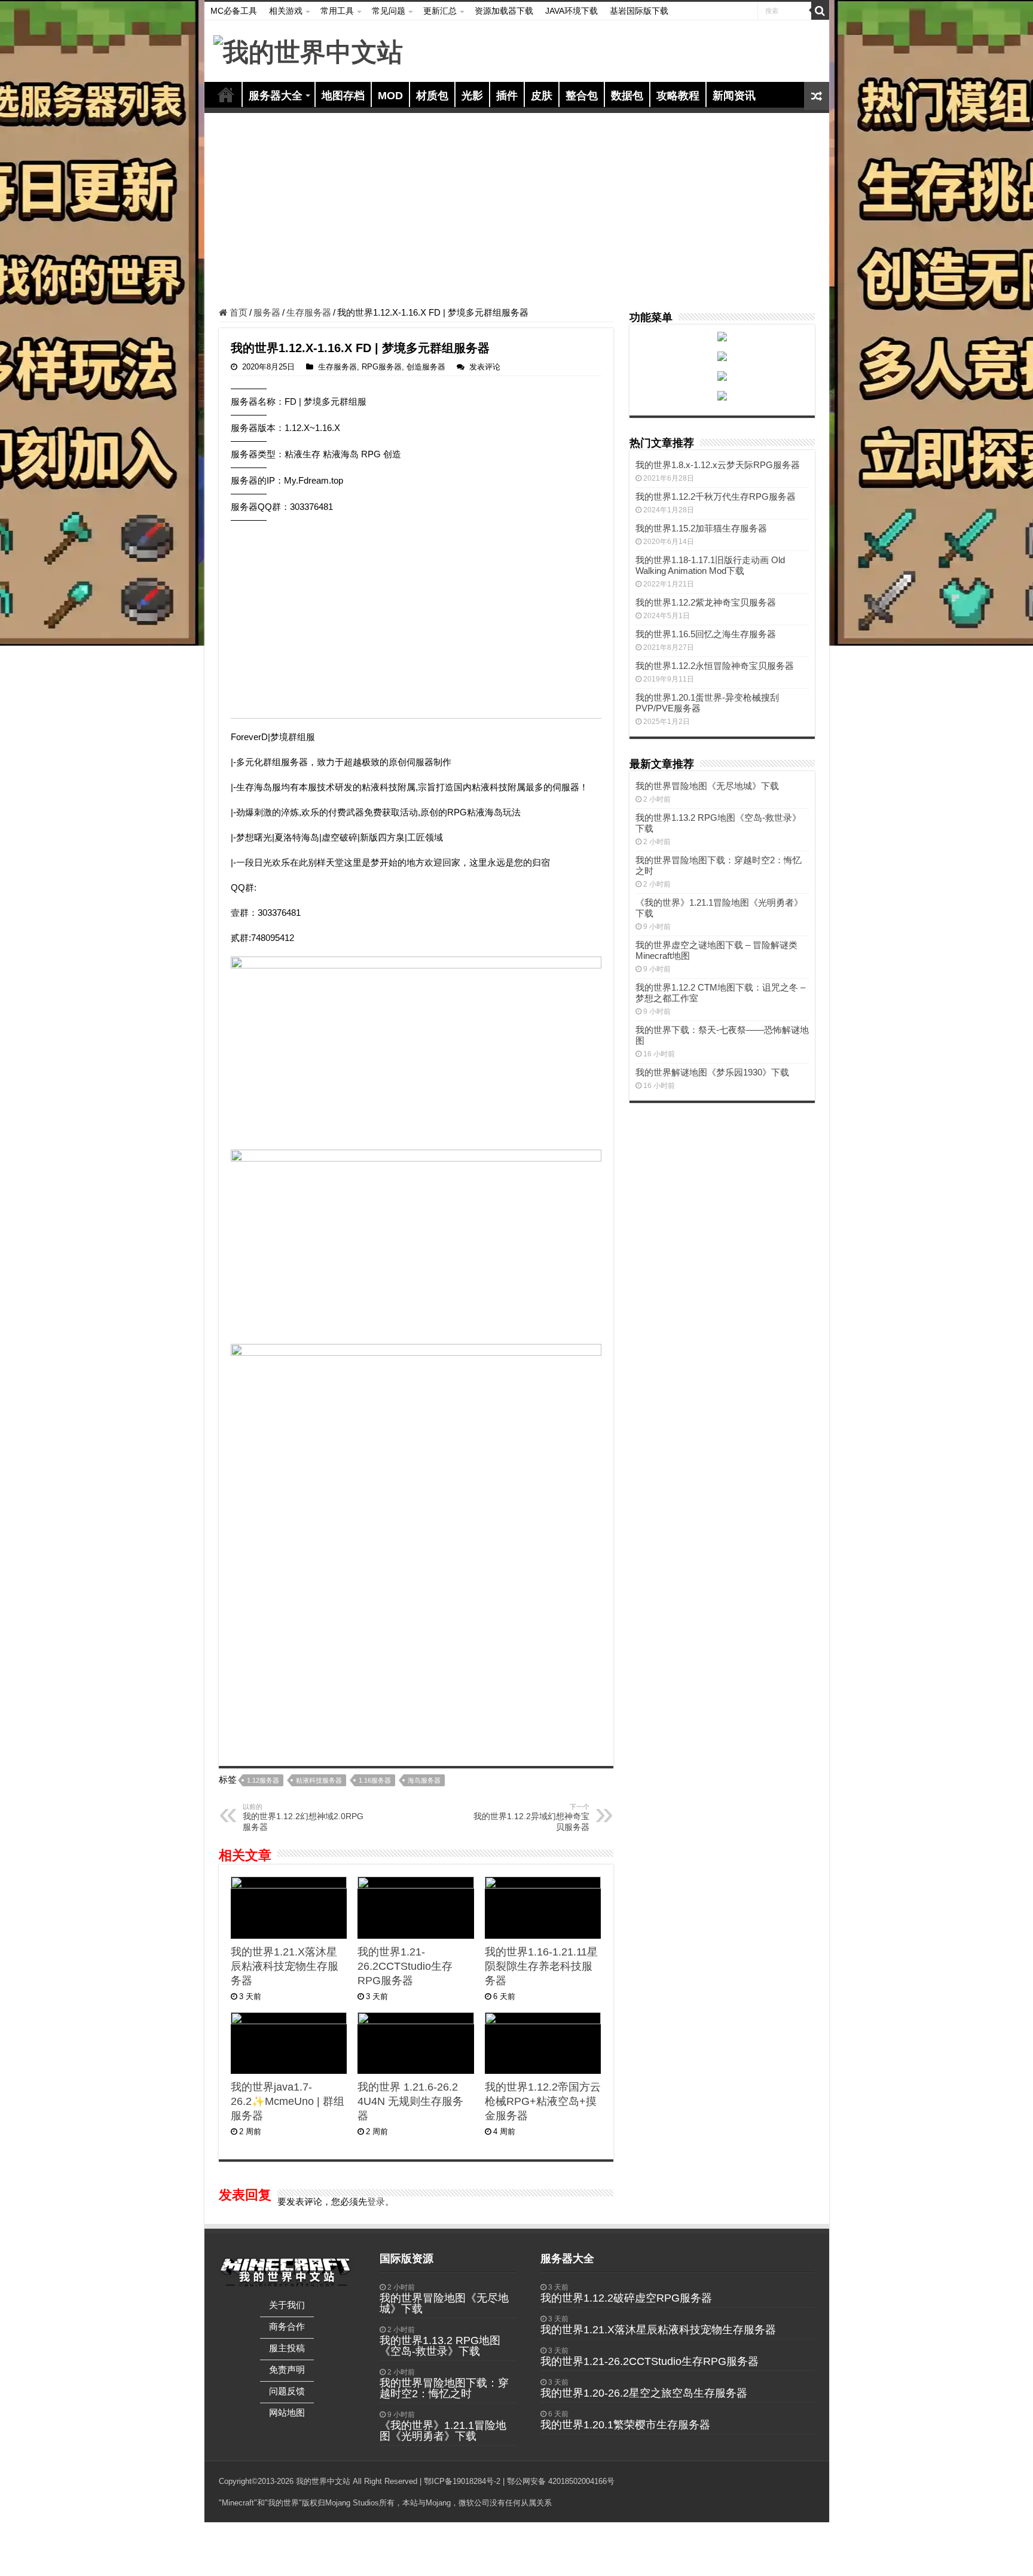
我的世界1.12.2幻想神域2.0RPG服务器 (303, 1817)
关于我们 (287, 2305)
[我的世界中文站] (308, 50)
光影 (472, 96)
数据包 (627, 96)
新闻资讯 (734, 96)
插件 (507, 96)
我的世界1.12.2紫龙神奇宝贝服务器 (706, 602)
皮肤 (542, 96)
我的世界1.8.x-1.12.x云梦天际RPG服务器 (718, 465)
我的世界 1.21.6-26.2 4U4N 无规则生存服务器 (410, 2101)
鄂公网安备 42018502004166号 (561, 2481)
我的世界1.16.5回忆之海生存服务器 (706, 634)
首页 (226, 94)
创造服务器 (426, 367)
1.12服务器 (263, 1780)
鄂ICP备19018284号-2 (462, 2481)
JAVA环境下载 (571, 11)
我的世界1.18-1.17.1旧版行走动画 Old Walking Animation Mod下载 (710, 565)
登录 (376, 2201)
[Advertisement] (517, 212)
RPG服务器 (382, 367)
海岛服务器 (424, 1780)
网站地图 (287, 2412)
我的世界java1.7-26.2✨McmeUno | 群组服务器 (288, 2101)
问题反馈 (287, 2391)
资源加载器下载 (504, 11)
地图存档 (343, 96)
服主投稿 (287, 2348)
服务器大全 (276, 96)
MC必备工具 (234, 11)
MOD (390, 96)
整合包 (582, 96)
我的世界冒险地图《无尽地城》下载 (707, 786)
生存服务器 (309, 312)
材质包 (432, 96)
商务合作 (287, 2326)
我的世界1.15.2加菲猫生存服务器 (701, 528)
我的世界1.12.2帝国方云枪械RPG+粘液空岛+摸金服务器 (543, 2101)
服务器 (267, 312)
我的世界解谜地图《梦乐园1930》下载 (712, 1072)
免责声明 (287, 2369)
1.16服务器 (375, 1780)
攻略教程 (678, 96)
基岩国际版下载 (639, 11)
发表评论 (485, 367)
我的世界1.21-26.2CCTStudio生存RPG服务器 (405, 1966)
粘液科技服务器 (319, 1780)
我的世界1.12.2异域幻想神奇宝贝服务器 (531, 1817)
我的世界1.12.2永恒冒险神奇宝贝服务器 (715, 666)
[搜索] (820, 11)
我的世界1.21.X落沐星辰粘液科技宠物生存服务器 (285, 1966)
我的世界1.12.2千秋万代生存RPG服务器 (716, 496)
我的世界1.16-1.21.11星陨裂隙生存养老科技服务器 (541, 1966)
